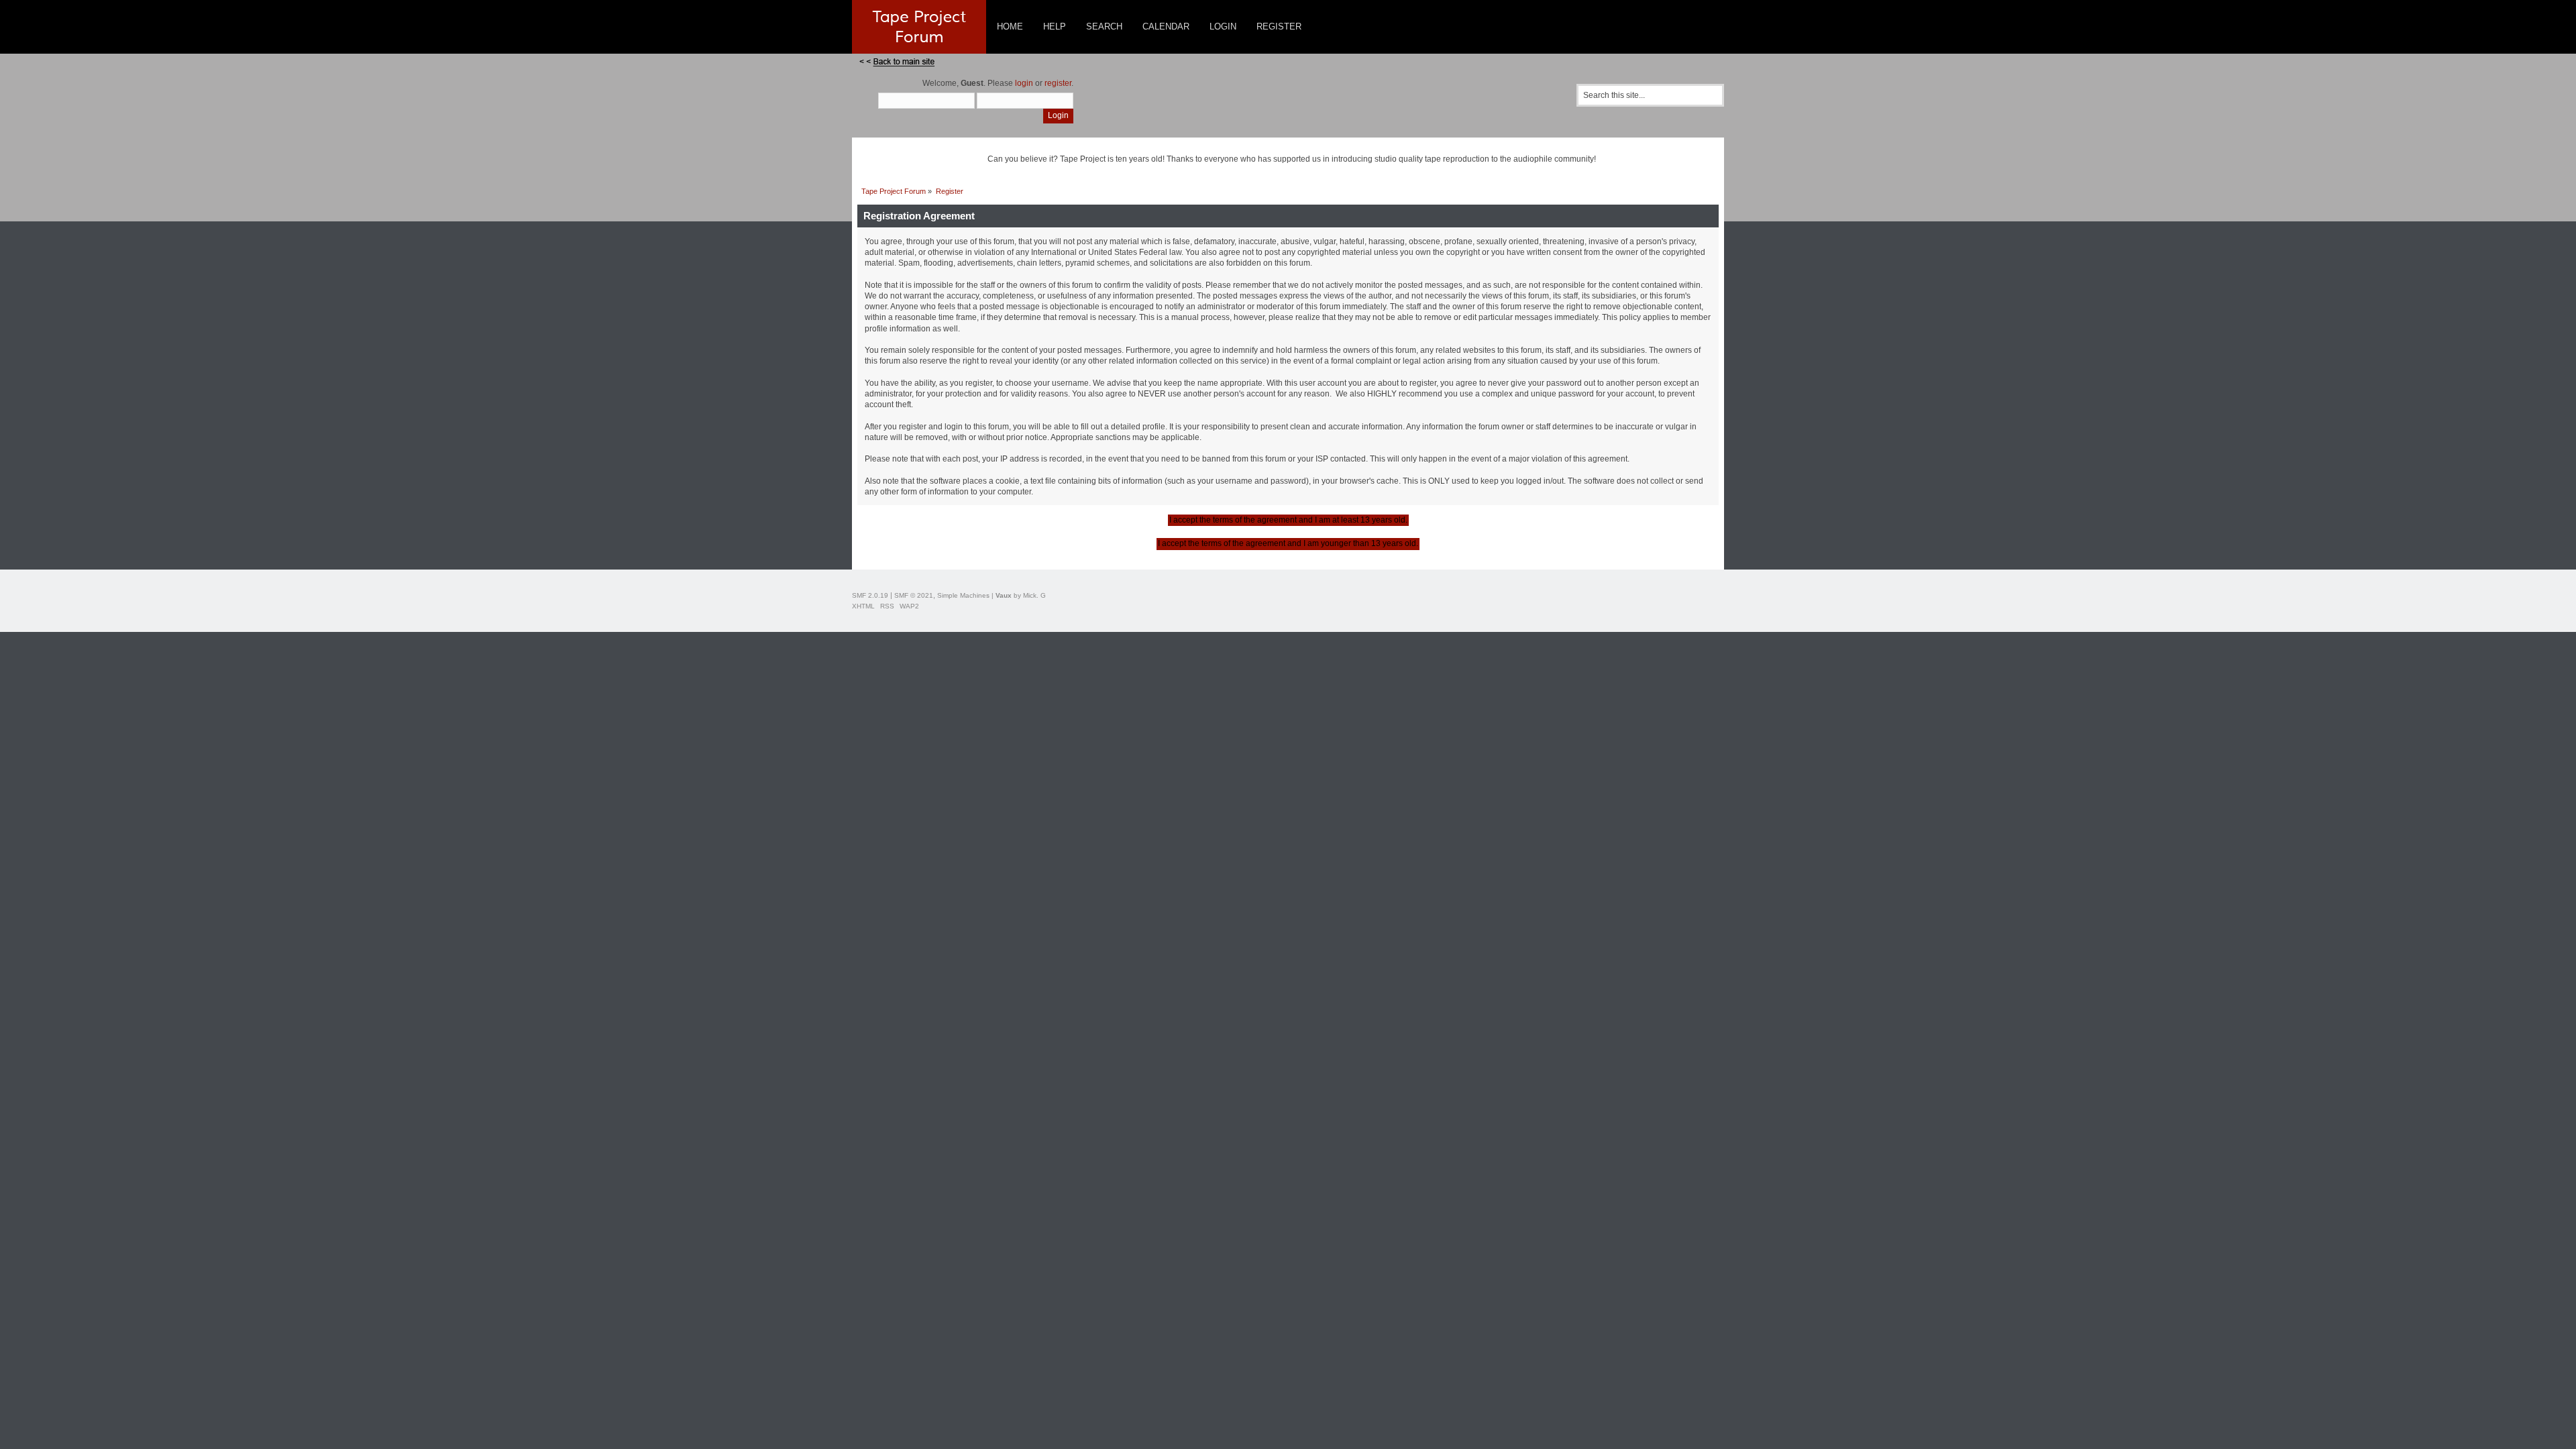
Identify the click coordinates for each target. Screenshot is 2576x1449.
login (1024, 83)
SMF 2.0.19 (870, 595)
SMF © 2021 (914, 595)
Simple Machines (963, 595)
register (1058, 83)
